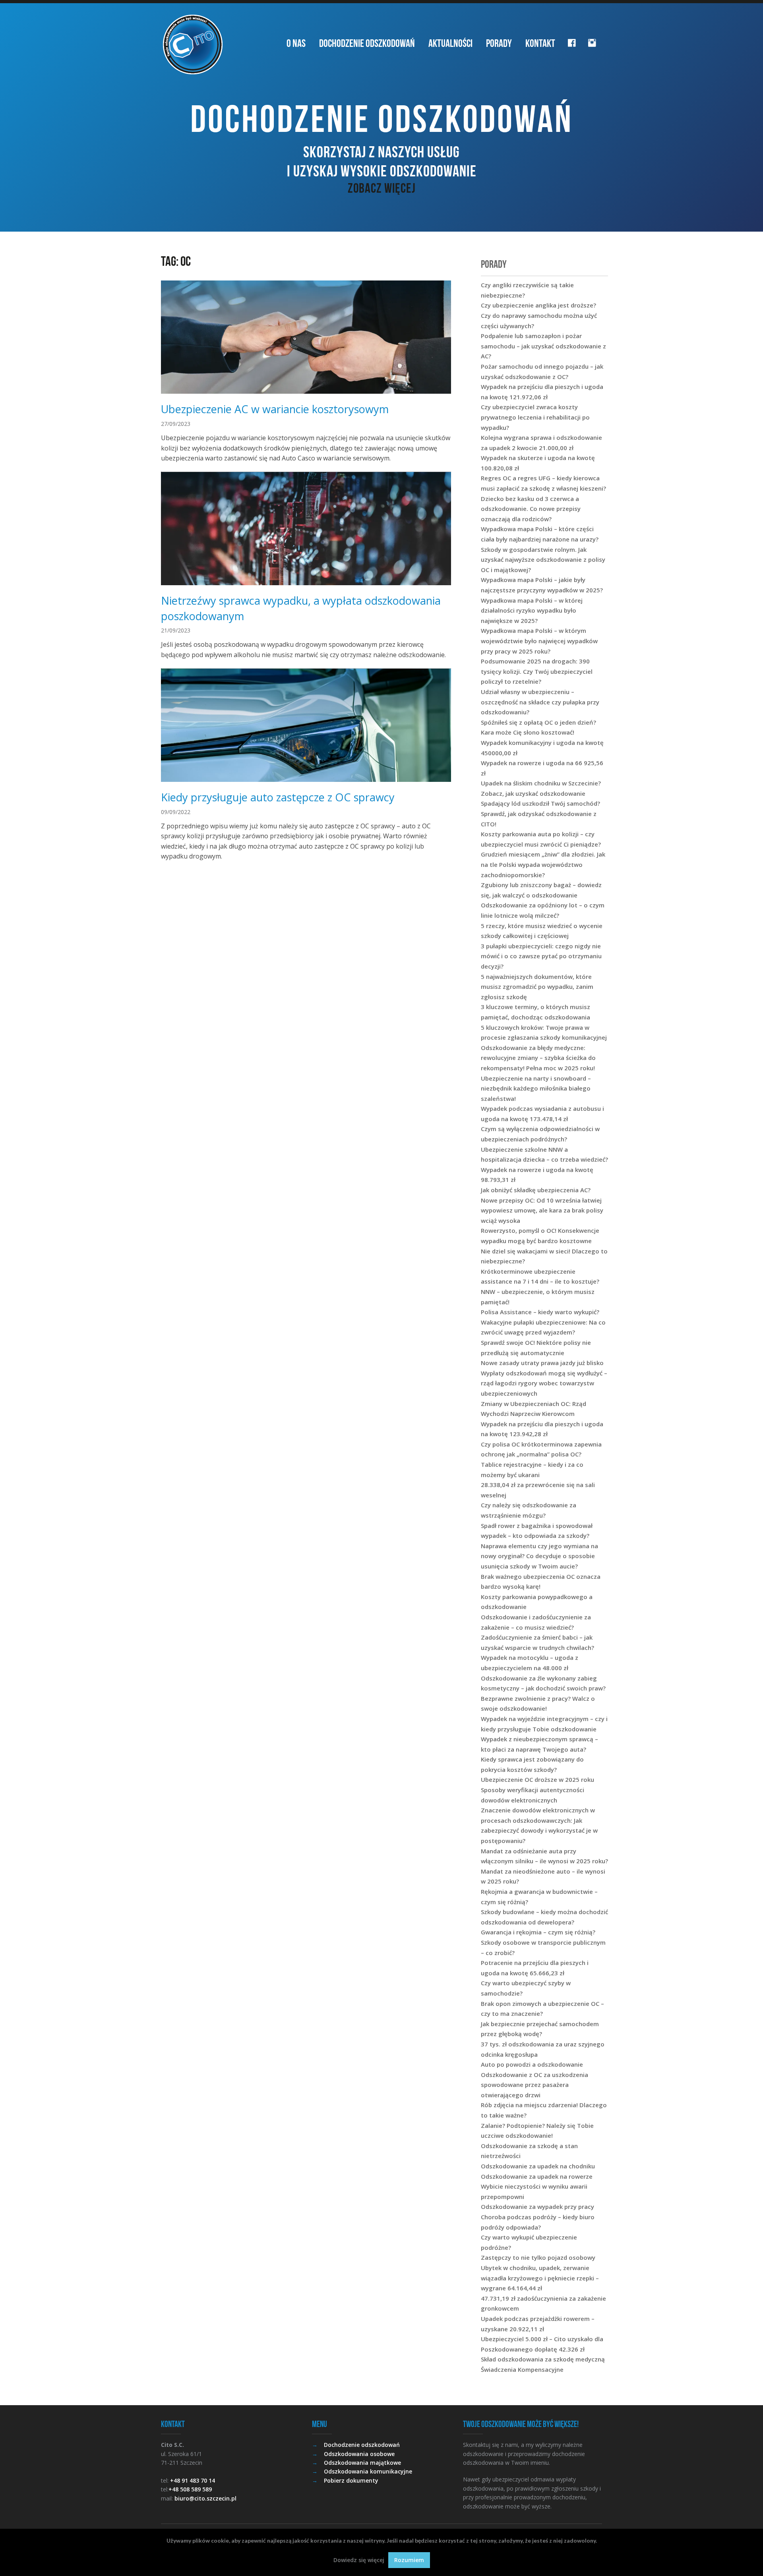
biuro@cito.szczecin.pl (205, 2498)
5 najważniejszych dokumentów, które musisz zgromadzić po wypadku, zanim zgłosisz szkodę (537, 987)
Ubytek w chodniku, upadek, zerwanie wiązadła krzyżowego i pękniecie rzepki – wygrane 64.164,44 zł (540, 2278)
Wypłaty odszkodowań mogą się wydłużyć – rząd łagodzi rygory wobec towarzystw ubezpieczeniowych (544, 1383)
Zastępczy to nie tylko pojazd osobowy (538, 2257)
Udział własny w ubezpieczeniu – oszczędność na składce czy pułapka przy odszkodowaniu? (540, 702)
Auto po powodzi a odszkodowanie (532, 2064)
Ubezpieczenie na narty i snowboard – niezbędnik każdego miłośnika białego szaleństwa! (536, 1088)
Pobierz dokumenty (351, 2480)
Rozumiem (409, 2560)
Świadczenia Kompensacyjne (522, 2369)
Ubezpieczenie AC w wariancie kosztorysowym (275, 409)
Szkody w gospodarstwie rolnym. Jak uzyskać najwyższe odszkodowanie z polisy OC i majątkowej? (543, 560)
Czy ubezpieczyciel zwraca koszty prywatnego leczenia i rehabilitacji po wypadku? (535, 417)
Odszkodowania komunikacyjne (368, 2471)
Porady (499, 43)
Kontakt (540, 43)
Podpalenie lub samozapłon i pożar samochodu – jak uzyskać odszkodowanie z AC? (543, 346)
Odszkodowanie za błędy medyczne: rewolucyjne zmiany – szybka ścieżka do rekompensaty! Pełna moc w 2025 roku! (538, 1058)
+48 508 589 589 (190, 2489)
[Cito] (193, 44)
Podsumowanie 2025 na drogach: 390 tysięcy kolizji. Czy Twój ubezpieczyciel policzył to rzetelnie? (537, 671)
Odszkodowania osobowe (359, 2454)
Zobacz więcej (382, 188)
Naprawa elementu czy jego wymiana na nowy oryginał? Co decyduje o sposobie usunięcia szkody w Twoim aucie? (539, 1556)
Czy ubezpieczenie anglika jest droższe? (538, 305)
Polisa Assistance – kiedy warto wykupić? (540, 1312)
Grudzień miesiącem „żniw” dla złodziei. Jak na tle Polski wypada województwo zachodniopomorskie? (543, 864)
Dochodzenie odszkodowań (367, 43)
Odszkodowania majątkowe (362, 2463)
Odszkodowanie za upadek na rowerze (537, 2176)
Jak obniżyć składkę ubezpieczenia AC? (536, 1190)
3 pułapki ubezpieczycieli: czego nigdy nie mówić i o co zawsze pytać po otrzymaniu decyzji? (541, 956)
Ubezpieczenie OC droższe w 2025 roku (537, 1779)
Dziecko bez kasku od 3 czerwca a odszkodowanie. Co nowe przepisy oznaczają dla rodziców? (531, 509)
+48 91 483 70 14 (193, 2480)
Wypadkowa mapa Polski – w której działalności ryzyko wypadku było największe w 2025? (532, 610)
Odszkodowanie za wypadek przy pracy (537, 2207)
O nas (296, 43)
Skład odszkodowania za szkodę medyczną (543, 2359)
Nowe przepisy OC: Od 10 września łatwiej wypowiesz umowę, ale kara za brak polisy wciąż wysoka (542, 1210)
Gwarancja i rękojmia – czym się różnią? (538, 1932)
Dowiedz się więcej (359, 2560)
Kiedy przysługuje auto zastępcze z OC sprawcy (278, 797)
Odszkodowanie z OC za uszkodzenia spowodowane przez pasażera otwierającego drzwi (534, 2085)
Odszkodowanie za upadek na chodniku (538, 2166)
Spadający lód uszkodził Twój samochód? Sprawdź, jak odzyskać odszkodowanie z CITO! (540, 813)
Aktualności (450, 43)
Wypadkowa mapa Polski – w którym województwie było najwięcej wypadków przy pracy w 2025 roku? (539, 641)
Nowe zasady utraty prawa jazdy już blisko (542, 1363)
